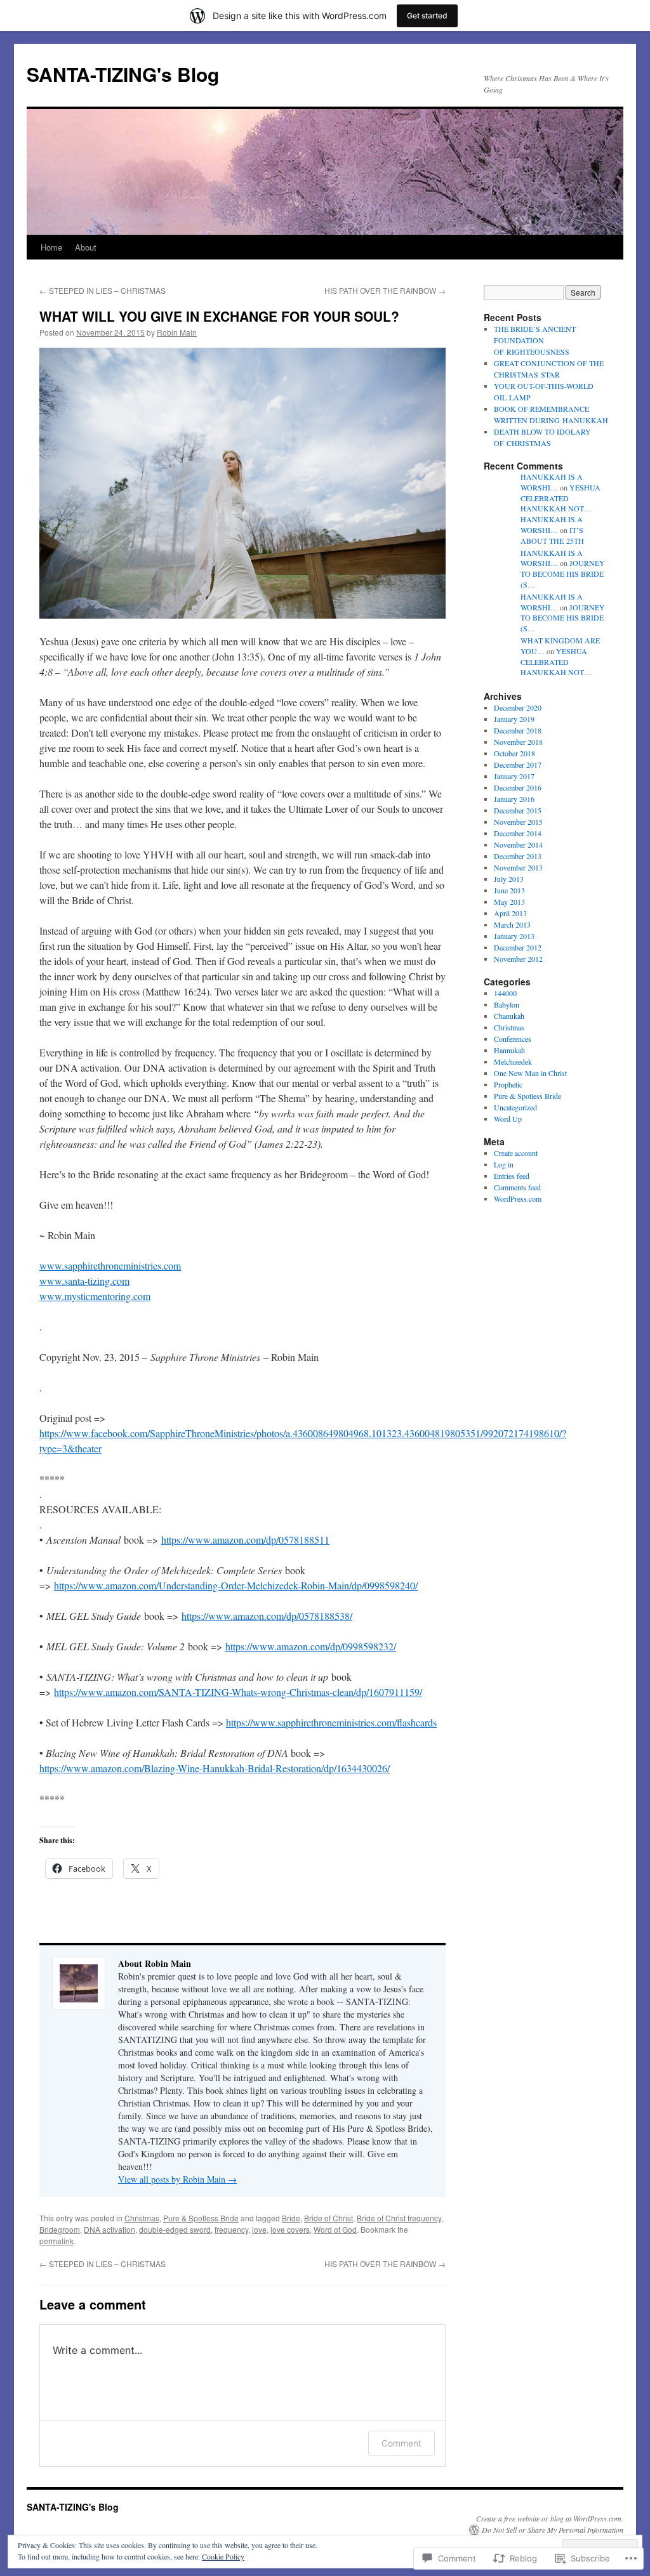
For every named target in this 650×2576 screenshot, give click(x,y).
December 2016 (518, 787)
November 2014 (518, 844)
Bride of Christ (328, 2218)
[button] (242, 483)
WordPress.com (518, 1199)
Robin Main (177, 332)
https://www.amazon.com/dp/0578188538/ (267, 1616)
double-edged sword (175, 2229)
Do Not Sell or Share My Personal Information (553, 2530)
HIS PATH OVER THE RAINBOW (385, 290)
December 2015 (518, 810)
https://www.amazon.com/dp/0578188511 (245, 1540)
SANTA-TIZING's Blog (123, 74)
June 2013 (509, 890)
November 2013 (518, 867)
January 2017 (514, 776)
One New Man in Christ (530, 1073)
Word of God (335, 2229)
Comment (401, 2443)
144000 (505, 993)
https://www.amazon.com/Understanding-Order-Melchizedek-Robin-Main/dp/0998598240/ (236, 1585)
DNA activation (109, 2229)
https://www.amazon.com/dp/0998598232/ (311, 1646)
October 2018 (514, 753)
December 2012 (518, 947)
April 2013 (510, 913)
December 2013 (518, 856)
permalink (56, 2241)
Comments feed (517, 1187)
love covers (290, 2229)
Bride (291, 2218)
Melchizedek (513, 1061)
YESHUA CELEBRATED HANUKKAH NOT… (560, 498)
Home (51, 247)
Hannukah (509, 1050)
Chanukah (509, 1016)
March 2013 (512, 924)
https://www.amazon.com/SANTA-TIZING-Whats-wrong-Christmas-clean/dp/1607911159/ (238, 1692)
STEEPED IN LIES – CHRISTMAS (103, 290)
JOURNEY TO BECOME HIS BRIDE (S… (563, 574)
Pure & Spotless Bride (201, 2218)
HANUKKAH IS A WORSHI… (552, 482)
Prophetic (508, 1084)
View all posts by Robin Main (177, 2179)
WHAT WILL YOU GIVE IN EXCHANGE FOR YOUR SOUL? (219, 316)
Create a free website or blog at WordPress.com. (550, 2518)
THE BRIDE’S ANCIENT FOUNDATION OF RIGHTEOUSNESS (535, 340)
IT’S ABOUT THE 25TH (552, 535)
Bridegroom (60, 2229)
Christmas (142, 2218)
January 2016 (514, 799)
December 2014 (518, 833)
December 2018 (518, 730)
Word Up (508, 1119)
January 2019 (514, 719)
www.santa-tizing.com (84, 1281)
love (259, 2229)
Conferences (513, 1039)
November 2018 (518, 742)
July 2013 (509, 879)
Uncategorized (515, 1107)
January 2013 (514, 936)
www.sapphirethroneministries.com (110, 1265)
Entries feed (512, 1176)
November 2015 (518, 822)
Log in (504, 1164)
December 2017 (518, 765)
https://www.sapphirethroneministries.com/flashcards (331, 1722)
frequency (231, 2229)
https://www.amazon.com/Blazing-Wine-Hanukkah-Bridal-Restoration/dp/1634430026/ (215, 1768)
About (86, 247)
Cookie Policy (223, 2556)
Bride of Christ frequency (399, 2218)
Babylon (507, 1004)
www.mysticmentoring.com (95, 1296)
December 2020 (518, 707)
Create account (516, 1153)
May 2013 (509, 902)
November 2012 (518, 959)
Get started (427, 16)
